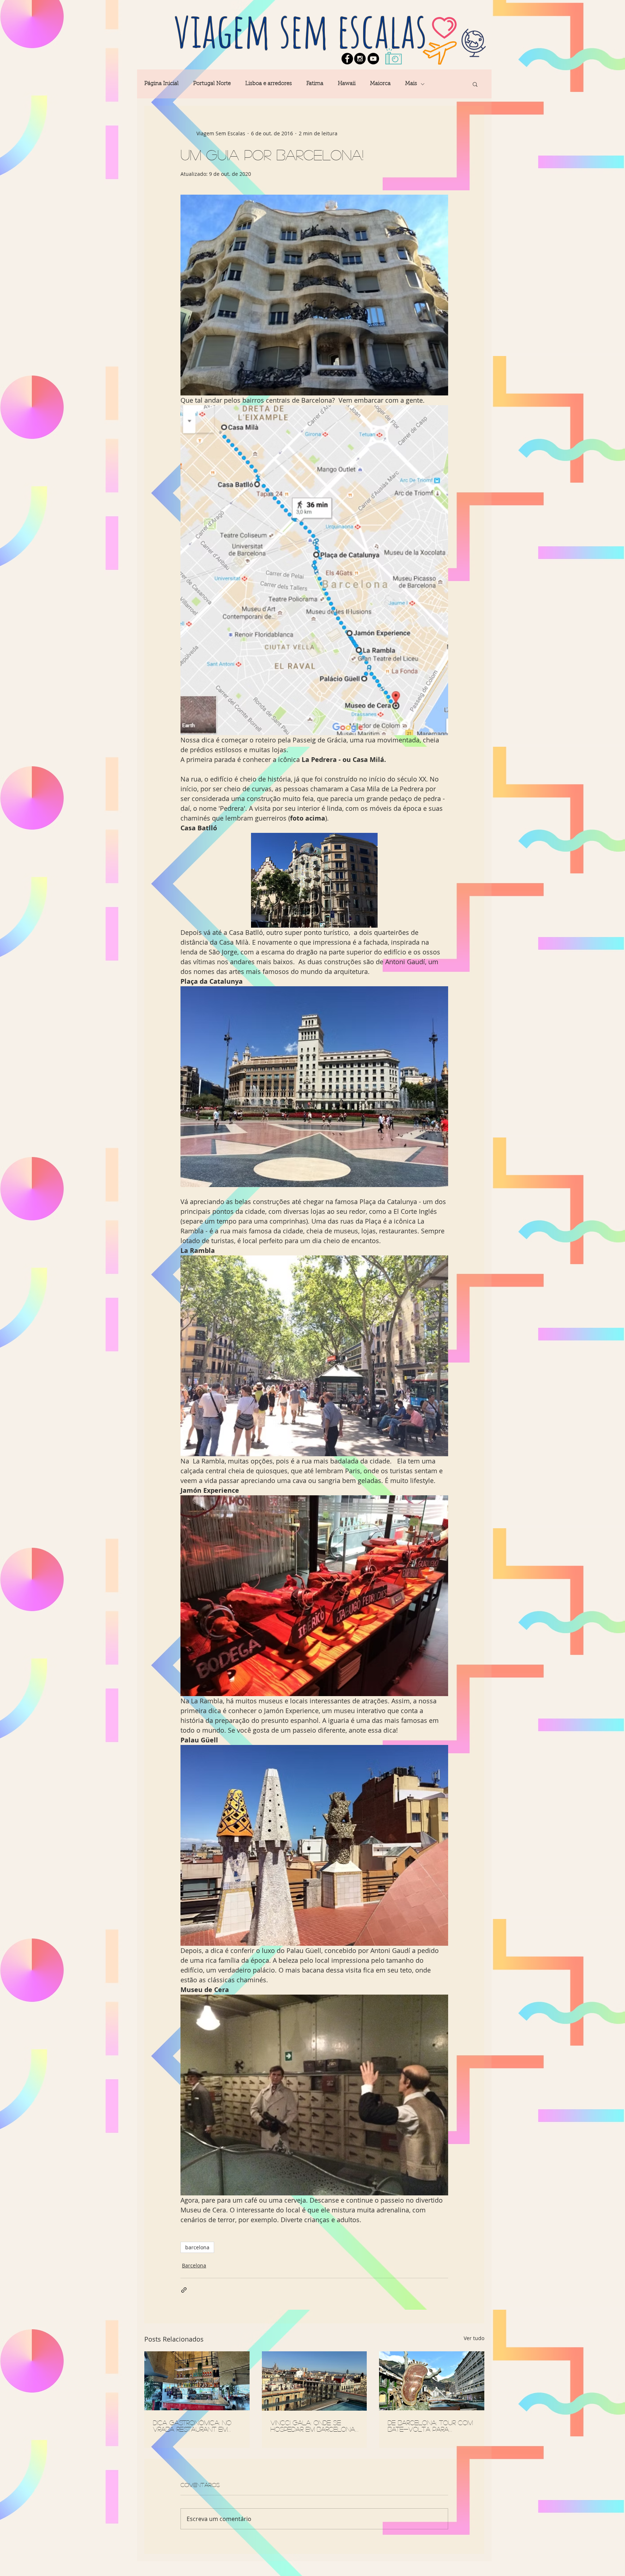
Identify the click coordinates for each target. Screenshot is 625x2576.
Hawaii (347, 84)
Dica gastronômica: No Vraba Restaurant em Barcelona (192, 2426)
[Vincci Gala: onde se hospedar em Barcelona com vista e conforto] (314, 2381)
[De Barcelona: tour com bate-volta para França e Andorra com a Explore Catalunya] (432, 2381)
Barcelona (194, 2265)
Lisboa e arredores (269, 84)
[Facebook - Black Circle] (347, 59)
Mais (411, 84)
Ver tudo (474, 2338)
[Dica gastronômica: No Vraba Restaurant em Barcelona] (197, 2381)
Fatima (315, 84)
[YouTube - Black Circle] (373, 59)
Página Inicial (161, 84)
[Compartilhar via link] (184, 2290)
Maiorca (380, 84)
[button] (475, 84)
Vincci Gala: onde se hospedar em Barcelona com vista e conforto (313, 2426)
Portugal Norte (212, 84)
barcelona (197, 2247)
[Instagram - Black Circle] (360, 59)
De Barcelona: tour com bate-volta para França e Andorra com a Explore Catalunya (431, 2426)
